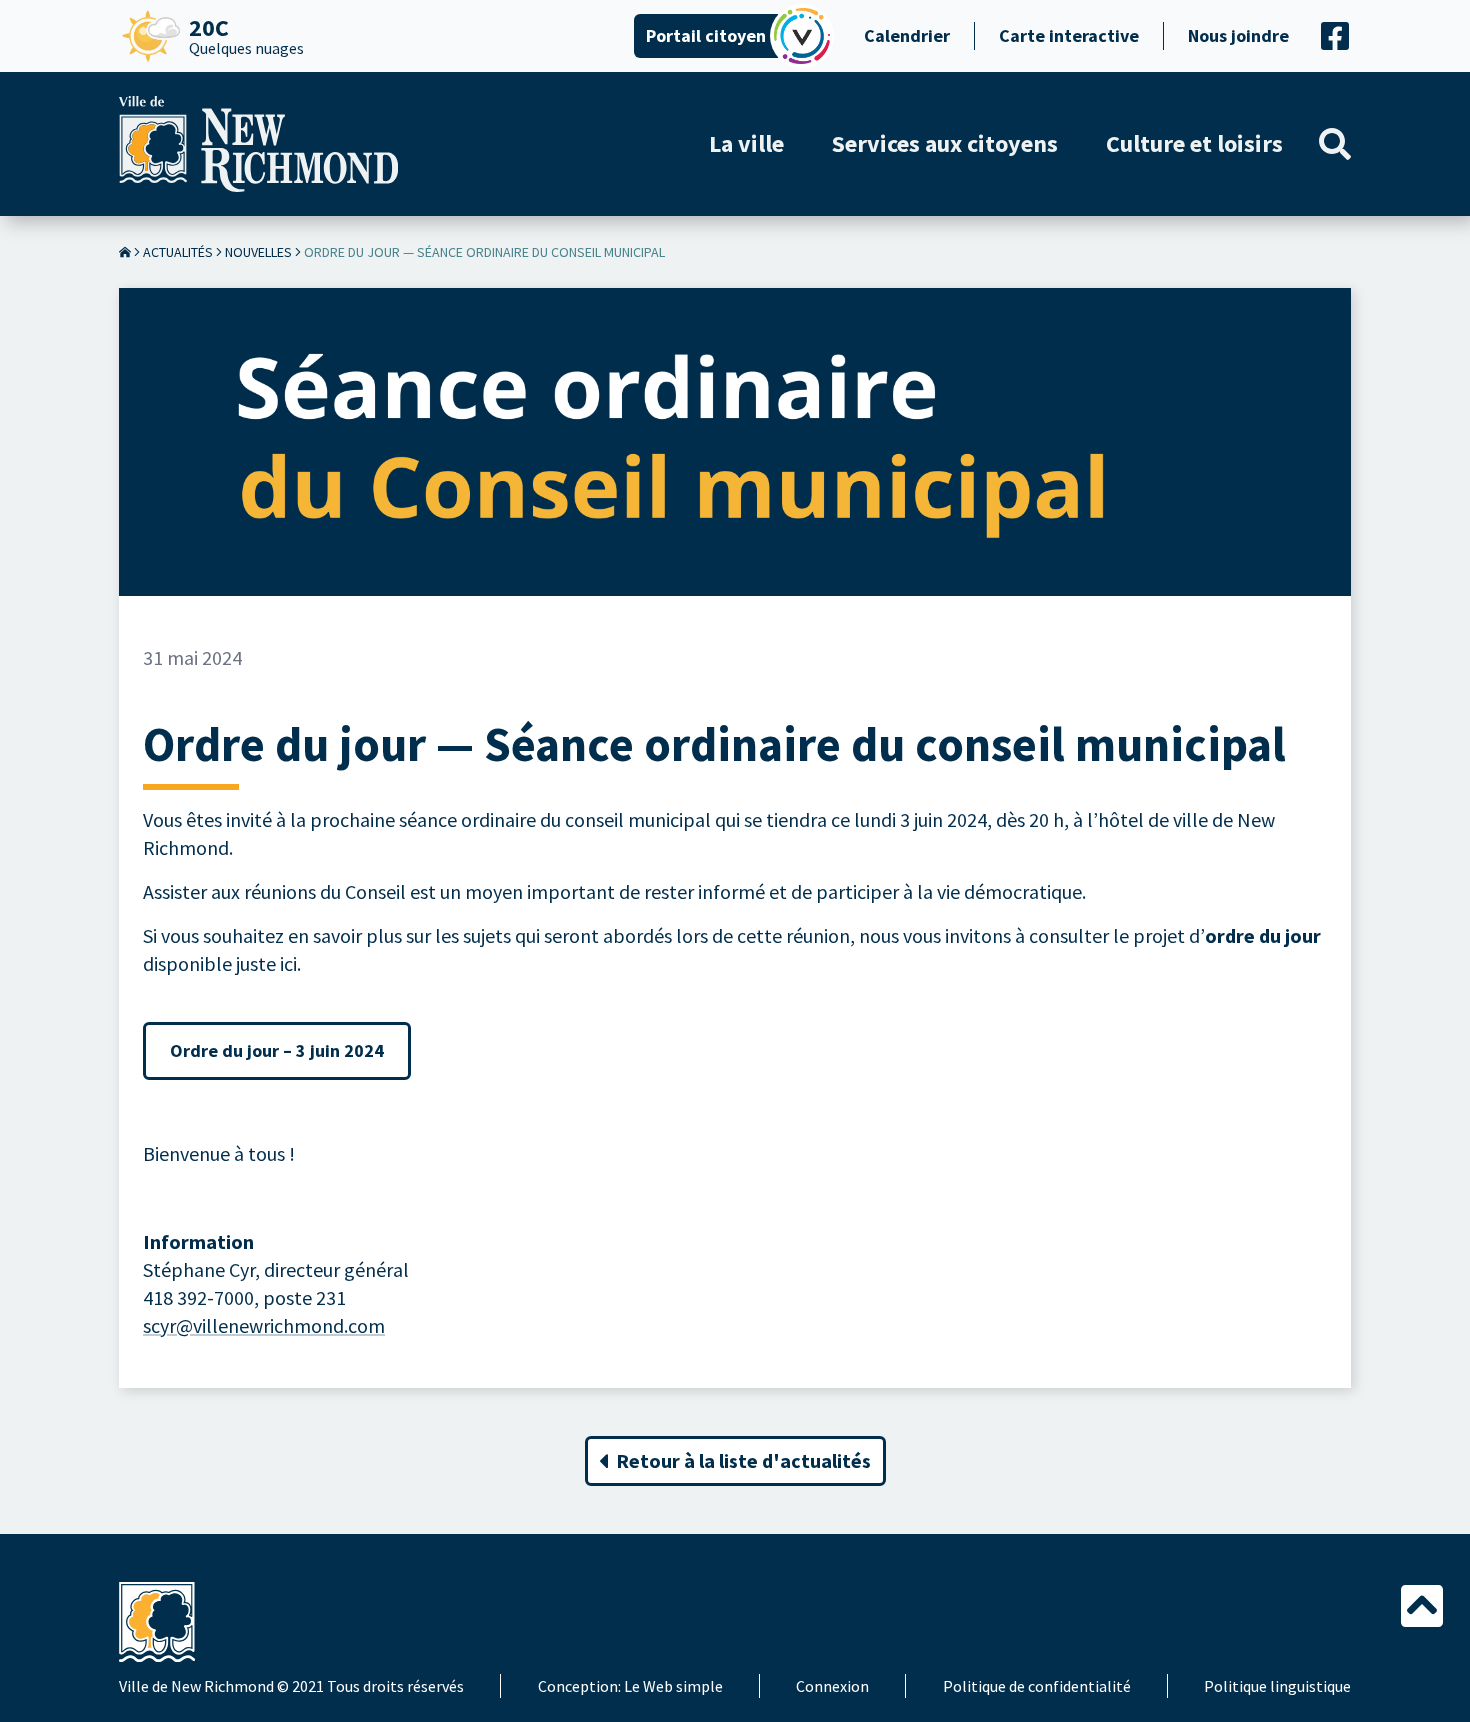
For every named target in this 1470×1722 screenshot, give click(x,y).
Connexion (832, 1686)
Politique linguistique (1277, 1686)
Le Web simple (673, 1686)
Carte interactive (1069, 35)
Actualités (178, 252)
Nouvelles (258, 252)
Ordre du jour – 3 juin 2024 (277, 1050)
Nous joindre (1238, 35)
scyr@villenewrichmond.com (264, 1325)
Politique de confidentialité (1037, 1686)
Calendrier (907, 35)
